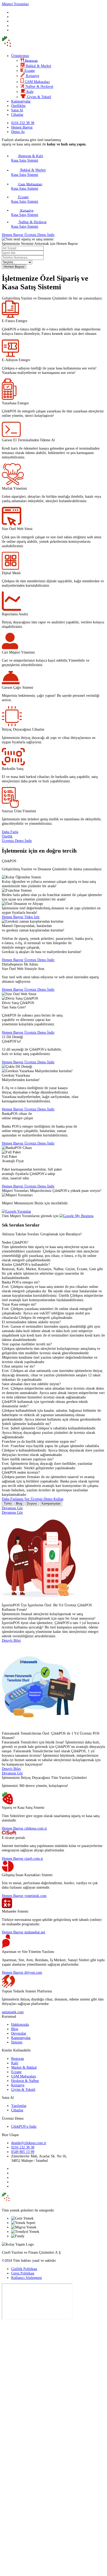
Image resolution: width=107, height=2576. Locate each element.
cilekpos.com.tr (36, 1828)
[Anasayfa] (24, 47)
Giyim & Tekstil (23, 2089)
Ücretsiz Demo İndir (39, 235)
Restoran (18, 2059)
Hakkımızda (20, 2024)
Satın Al (17, 110)
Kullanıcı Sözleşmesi (26, 2278)
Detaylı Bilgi (11, 1640)
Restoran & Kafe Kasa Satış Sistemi (27, 158)
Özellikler (18, 106)
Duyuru (32, 1504)
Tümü (8, 1504)
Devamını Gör (12, 1508)
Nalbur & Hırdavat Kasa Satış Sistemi (29, 224)
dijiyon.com (33, 1972)
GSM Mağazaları (24, 2076)
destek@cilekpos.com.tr (29, 2143)
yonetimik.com (35, 1896)
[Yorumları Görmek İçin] (16, 1211)
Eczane (16, 2072)
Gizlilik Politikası (24, 2269)
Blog (19, 1504)
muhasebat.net (35, 1932)
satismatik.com (13, 2012)
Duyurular (19, 2033)
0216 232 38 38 (23, 2147)
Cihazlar (17, 114)
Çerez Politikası (23, 2273)
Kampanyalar (21, 101)
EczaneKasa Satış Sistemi (25, 199)
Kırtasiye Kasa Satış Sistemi (25, 212)
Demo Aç (18, 132)
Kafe (15, 2063)
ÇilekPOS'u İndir (24, 2126)
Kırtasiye (18, 2085)
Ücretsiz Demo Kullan (47, 1499)
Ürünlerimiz (20, 56)
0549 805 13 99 (23, 2152)
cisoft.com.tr (34, 1858)
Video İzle (32, 917)
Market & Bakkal (24, 2067)
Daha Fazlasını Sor (16, 1499)
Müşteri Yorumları (15, 4)
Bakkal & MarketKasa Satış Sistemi (28, 172)
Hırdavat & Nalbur (25, 2081)
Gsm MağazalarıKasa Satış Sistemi (27, 186)
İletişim (17, 2042)
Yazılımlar (19, 2106)
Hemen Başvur (22, 127)
